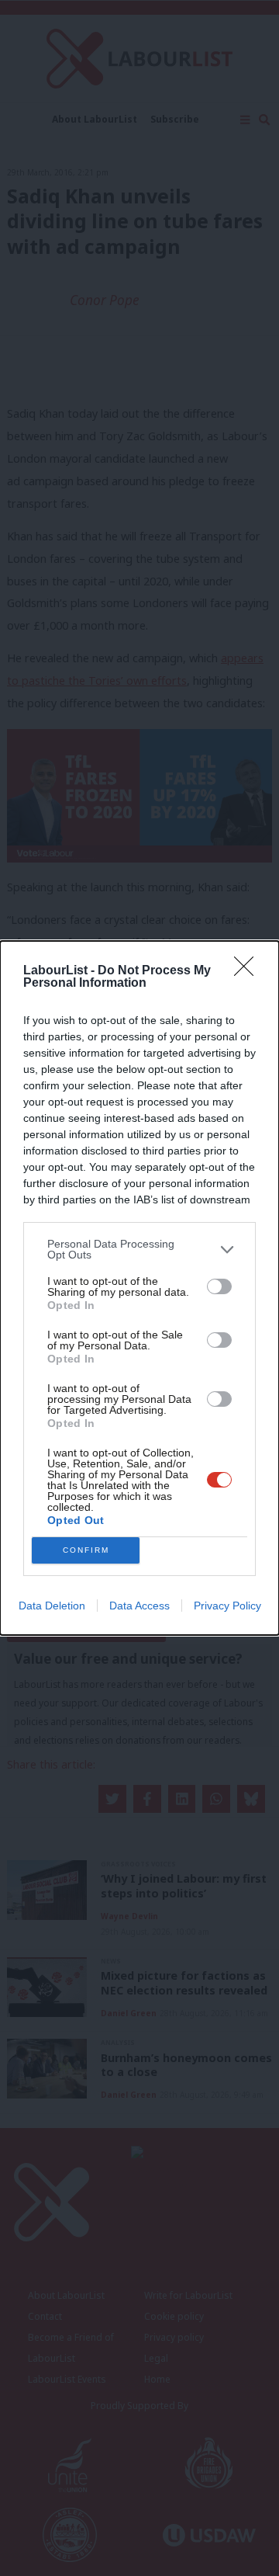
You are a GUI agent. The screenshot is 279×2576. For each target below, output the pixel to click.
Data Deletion (52, 1606)
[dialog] (139, 1288)
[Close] (249, 971)
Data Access (139, 1606)
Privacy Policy (227, 1606)
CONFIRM (86, 1550)
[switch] (219, 1286)
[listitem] (139, 1249)
